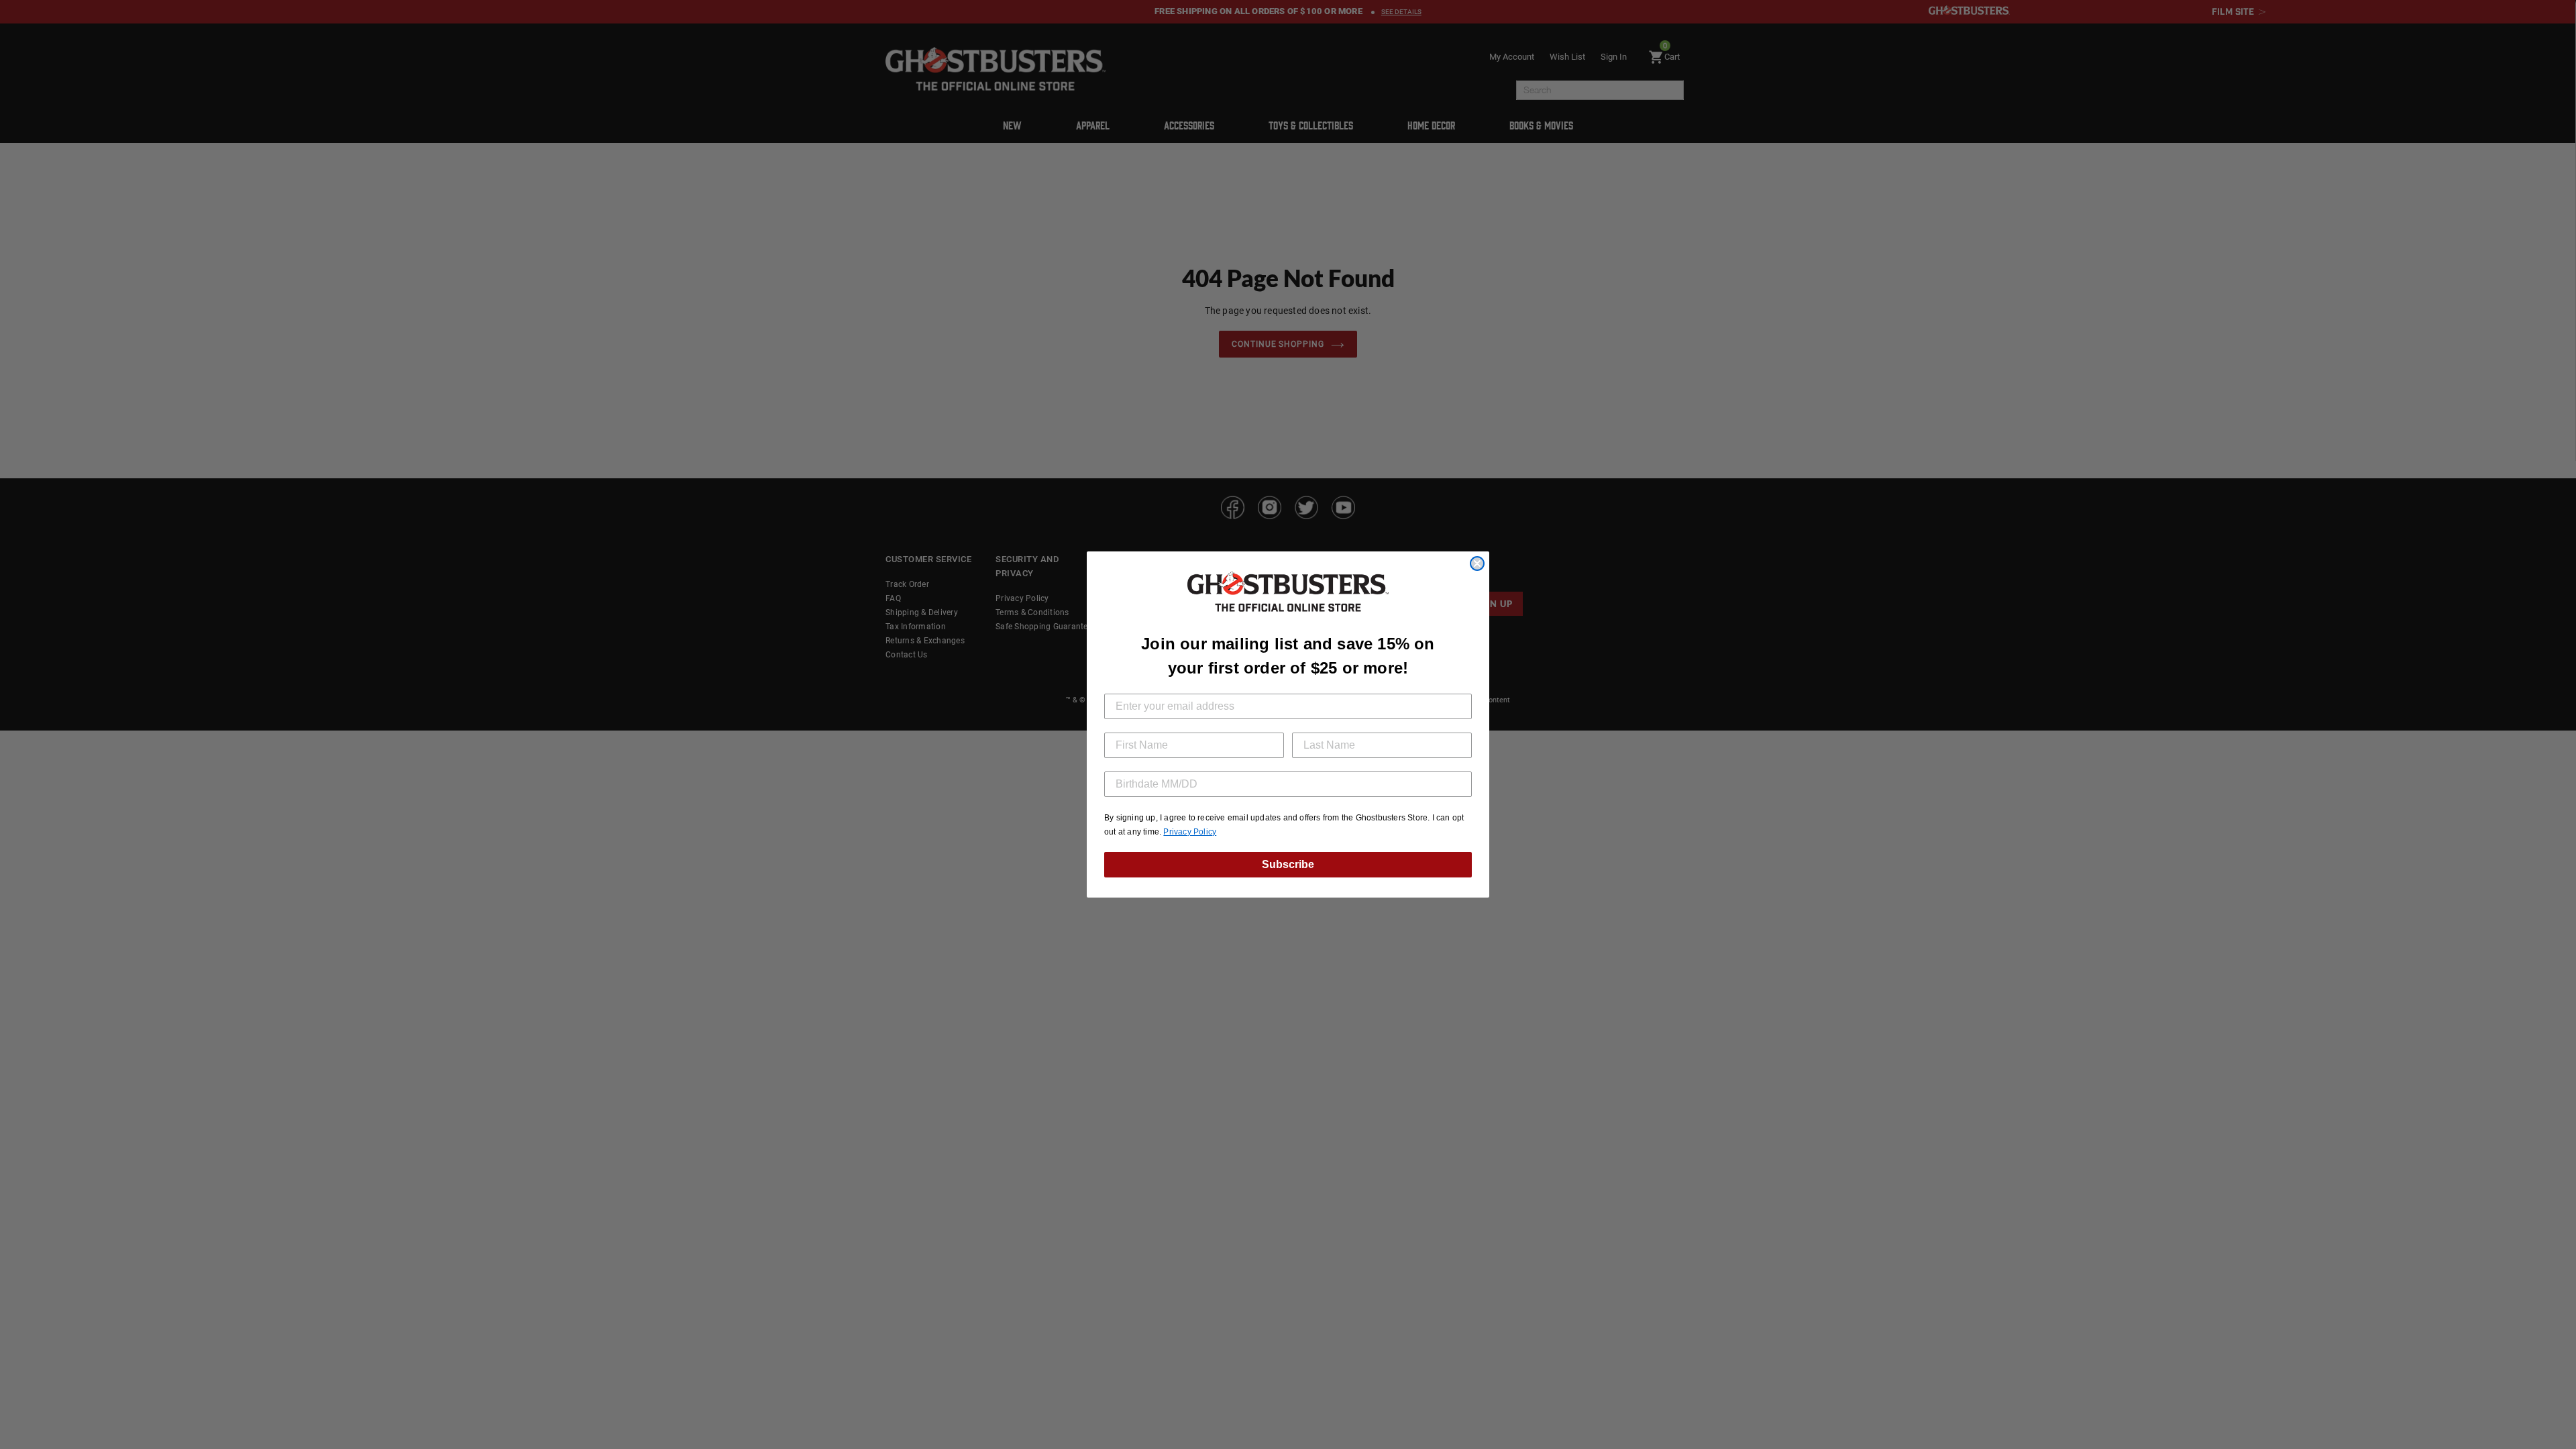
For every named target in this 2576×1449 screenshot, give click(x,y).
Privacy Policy (1190, 832)
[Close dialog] (1477, 563)
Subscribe (1288, 864)
